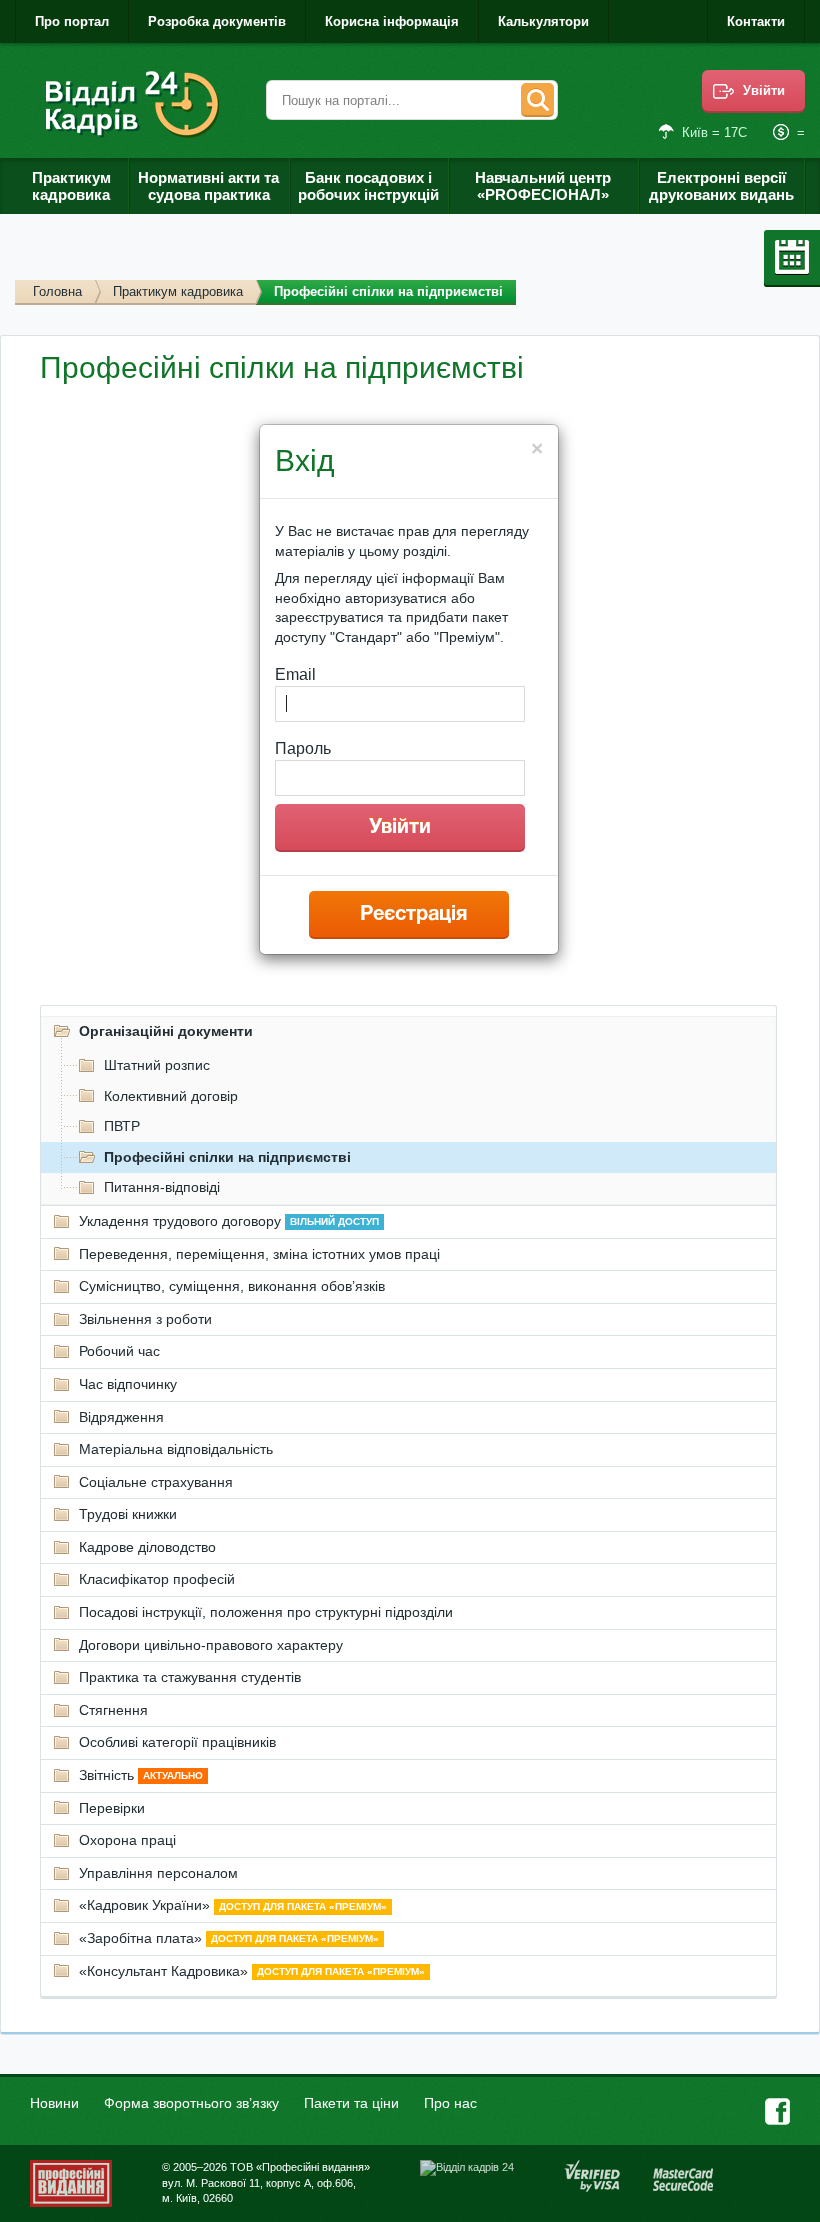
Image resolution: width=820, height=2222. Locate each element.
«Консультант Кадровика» (252, 1971)
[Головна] (135, 104)
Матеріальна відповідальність (176, 1449)
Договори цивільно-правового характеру (211, 1645)
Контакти (756, 21)
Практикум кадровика (178, 291)
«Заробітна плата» (229, 1938)
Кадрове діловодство (147, 1547)
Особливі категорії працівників (177, 1742)
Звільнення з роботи (145, 1319)
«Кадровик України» (233, 1905)
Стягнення (113, 1710)
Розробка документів (217, 21)
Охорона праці (127, 1840)
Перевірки (112, 1808)
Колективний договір (171, 1096)
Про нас (450, 2103)
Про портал (72, 21)
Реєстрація (413, 915)
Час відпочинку (128, 1384)
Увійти (764, 90)
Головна (57, 291)
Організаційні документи (166, 1031)
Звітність (141, 1775)
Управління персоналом (158, 1873)
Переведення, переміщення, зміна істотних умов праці (259, 1254)
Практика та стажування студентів (190, 1677)
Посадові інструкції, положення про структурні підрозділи (266, 1612)
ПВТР (122, 1126)
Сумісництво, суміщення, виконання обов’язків (232, 1286)
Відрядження (121, 1417)
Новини (54, 2103)
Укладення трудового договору (229, 1221)
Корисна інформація (392, 21)
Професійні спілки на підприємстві (227, 1157)
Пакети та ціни (351, 2103)
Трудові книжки (128, 1514)
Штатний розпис (157, 1065)
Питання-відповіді (162, 1187)
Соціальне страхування (156, 1482)
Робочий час (119, 1351)
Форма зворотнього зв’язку (191, 2103)
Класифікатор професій (157, 1579)
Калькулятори (543, 21)
